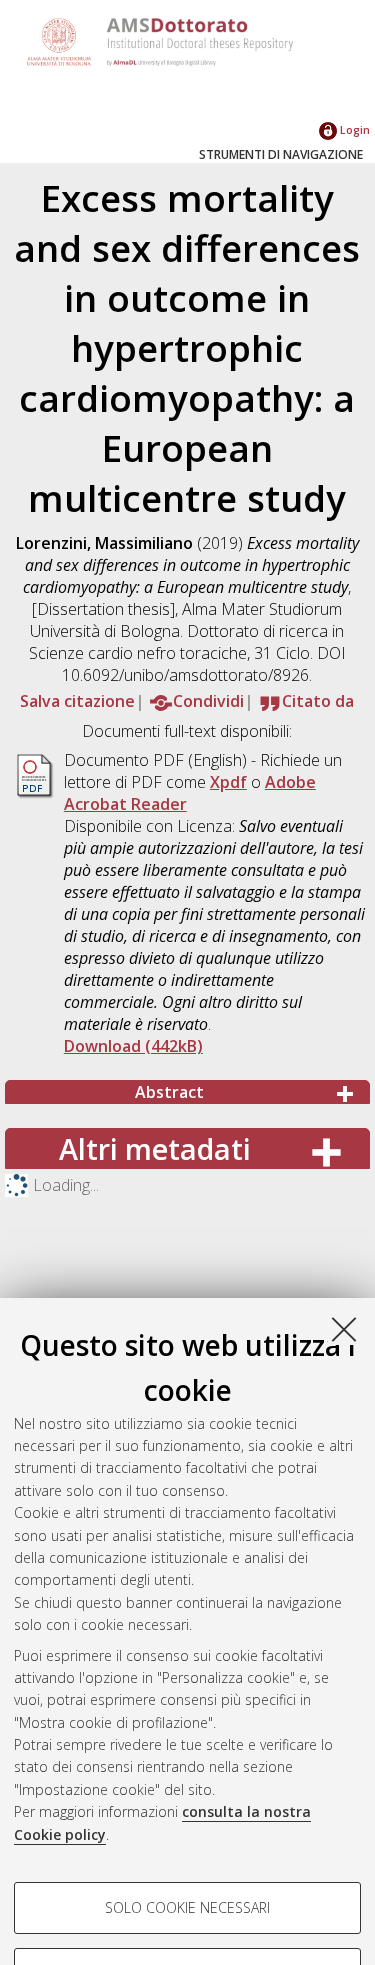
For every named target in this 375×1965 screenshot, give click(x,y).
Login (353, 129)
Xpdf (228, 782)
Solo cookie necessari (187, 1907)
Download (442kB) (133, 1046)
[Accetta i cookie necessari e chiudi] (344, 1329)
